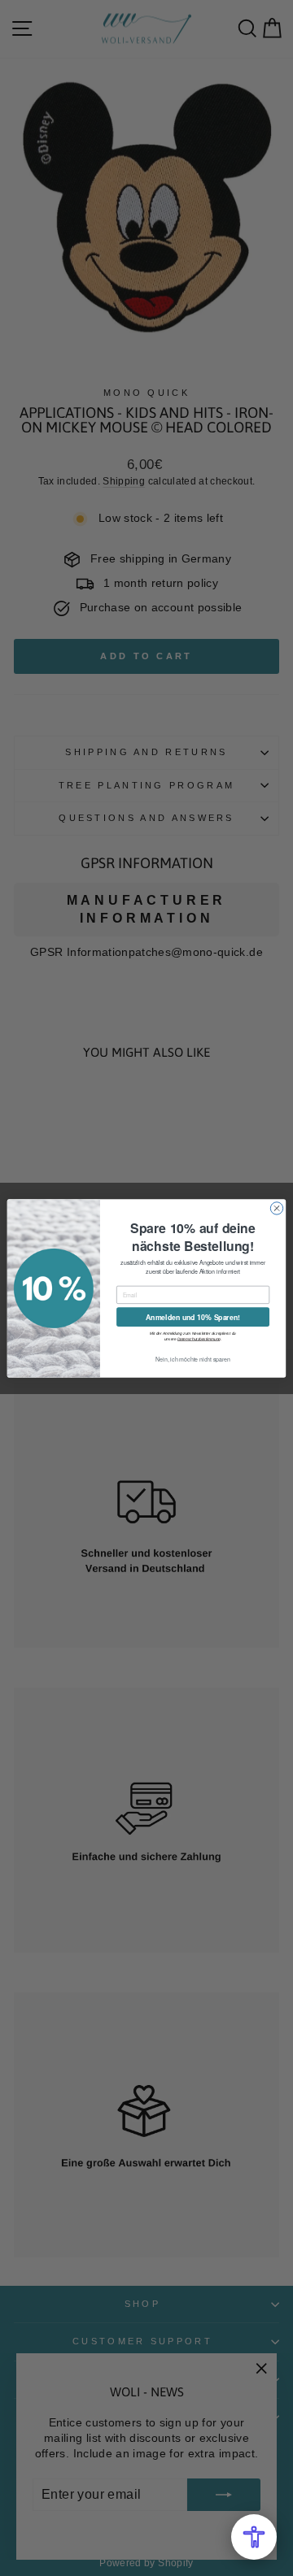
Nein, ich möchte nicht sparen (193, 1358)
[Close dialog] (276, 1208)
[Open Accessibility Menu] (254, 2537)
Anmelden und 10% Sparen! (193, 1316)
